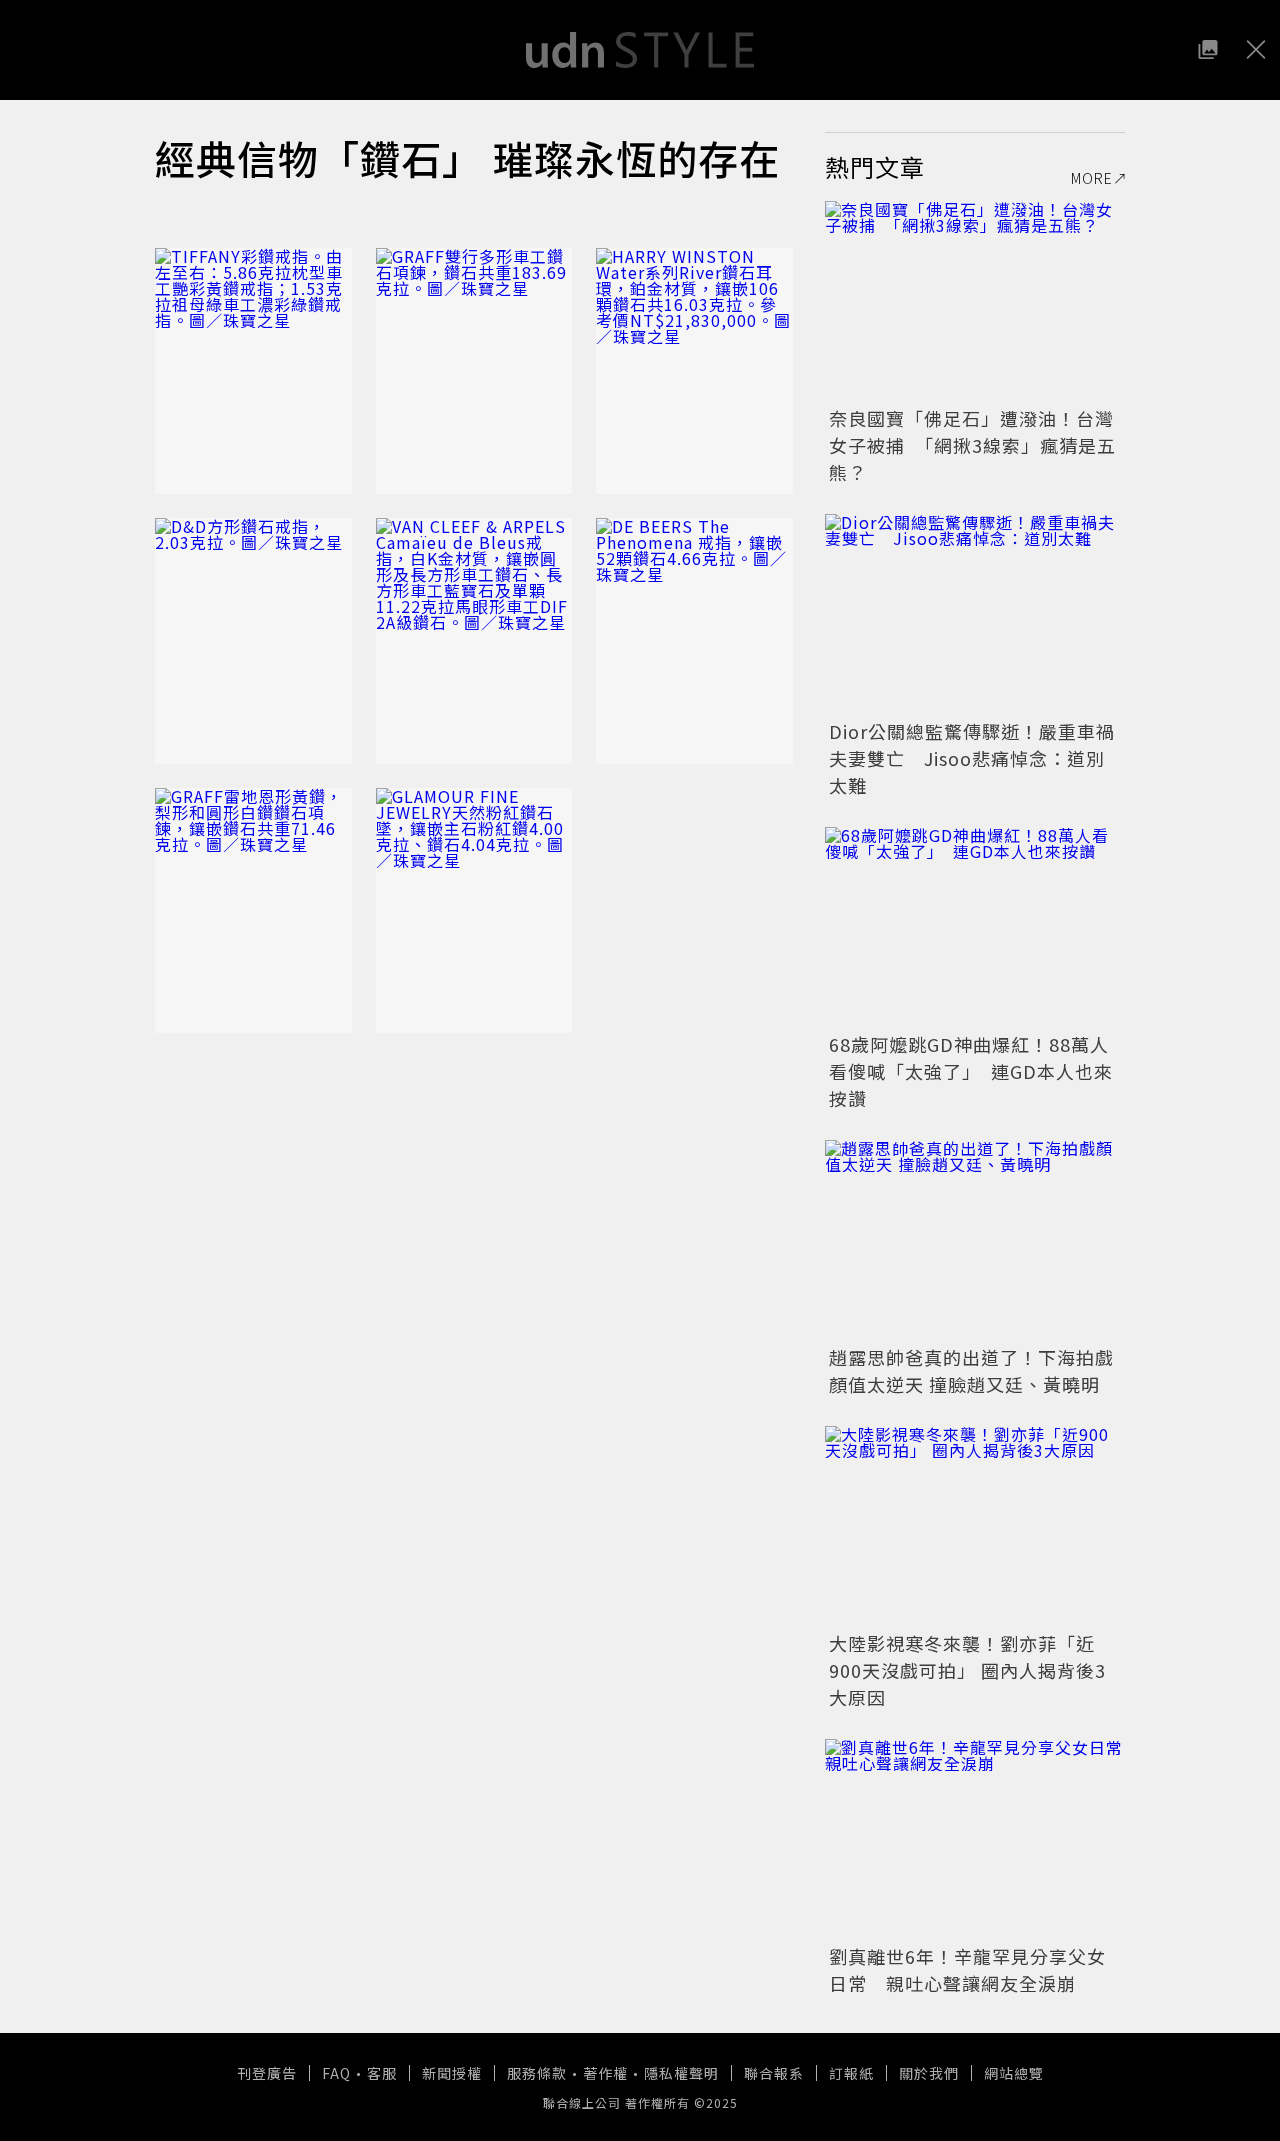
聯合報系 (774, 2073)
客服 (382, 2073)
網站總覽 (1014, 2073)
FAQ (336, 2073)
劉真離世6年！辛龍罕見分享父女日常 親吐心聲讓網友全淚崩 (967, 1969)
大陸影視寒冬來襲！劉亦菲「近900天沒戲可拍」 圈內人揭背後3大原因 (967, 1670)
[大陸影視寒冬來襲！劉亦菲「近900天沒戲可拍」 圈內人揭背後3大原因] (975, 1526)
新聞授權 (452, 2073)
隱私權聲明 (681, 2073)
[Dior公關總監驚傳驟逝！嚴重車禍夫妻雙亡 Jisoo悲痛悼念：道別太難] (975, 614)
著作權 (605, 2073)
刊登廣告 (267, 2073)
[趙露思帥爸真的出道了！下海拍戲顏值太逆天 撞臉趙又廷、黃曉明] (975, 1240)
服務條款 (537, 2073)
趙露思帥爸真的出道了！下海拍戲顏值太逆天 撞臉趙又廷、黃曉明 (971, 1370)
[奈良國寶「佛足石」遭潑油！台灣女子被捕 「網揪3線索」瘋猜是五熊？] (975, 301)
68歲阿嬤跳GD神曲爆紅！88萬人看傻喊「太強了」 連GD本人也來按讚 (971, 1071)
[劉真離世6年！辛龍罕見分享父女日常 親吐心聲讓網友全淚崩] (975, 1839)
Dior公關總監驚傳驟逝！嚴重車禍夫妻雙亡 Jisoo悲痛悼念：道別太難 (972, 758)
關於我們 (929, 2073)
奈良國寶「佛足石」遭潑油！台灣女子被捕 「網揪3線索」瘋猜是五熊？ (972, 445)
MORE (1092, 178)
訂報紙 (851, 2073)
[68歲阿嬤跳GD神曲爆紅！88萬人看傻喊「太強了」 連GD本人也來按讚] (975, 927)
